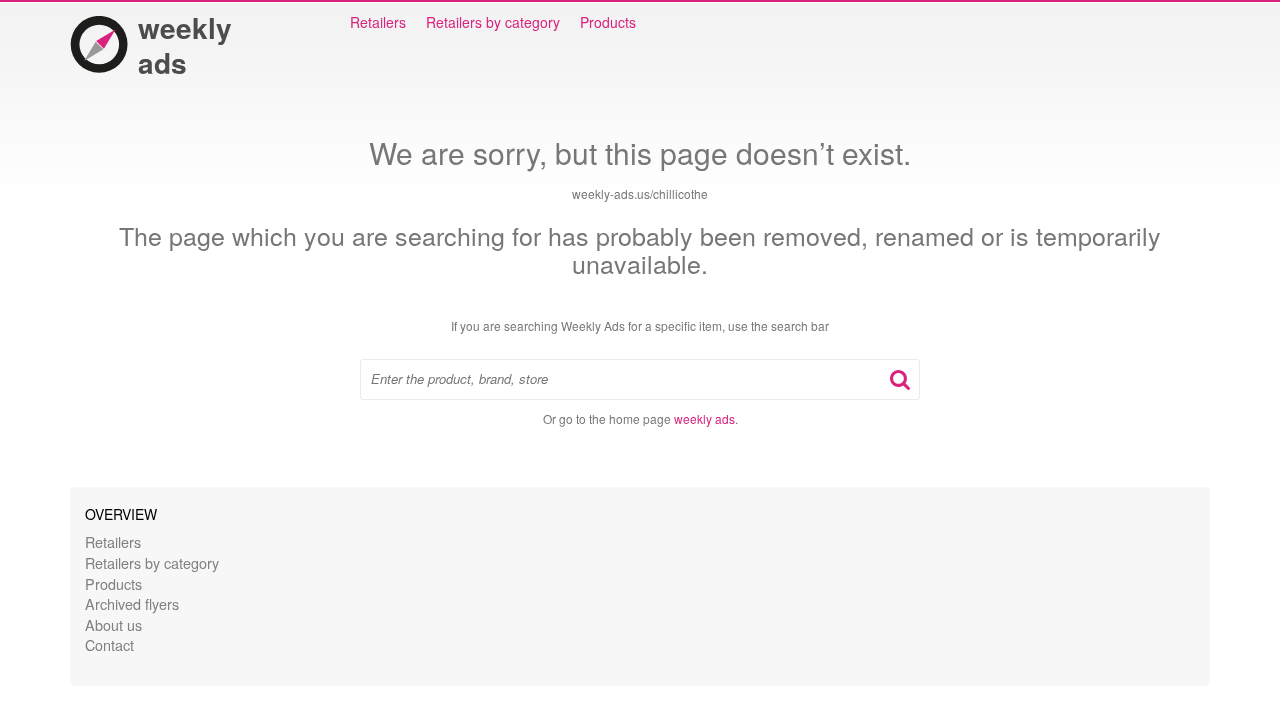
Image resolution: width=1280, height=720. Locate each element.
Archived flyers (132, 603)
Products (608, 22)
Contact (109, 644)
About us (113, 624)
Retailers (378, 22)
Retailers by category (493, 22)
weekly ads (185, 45)
